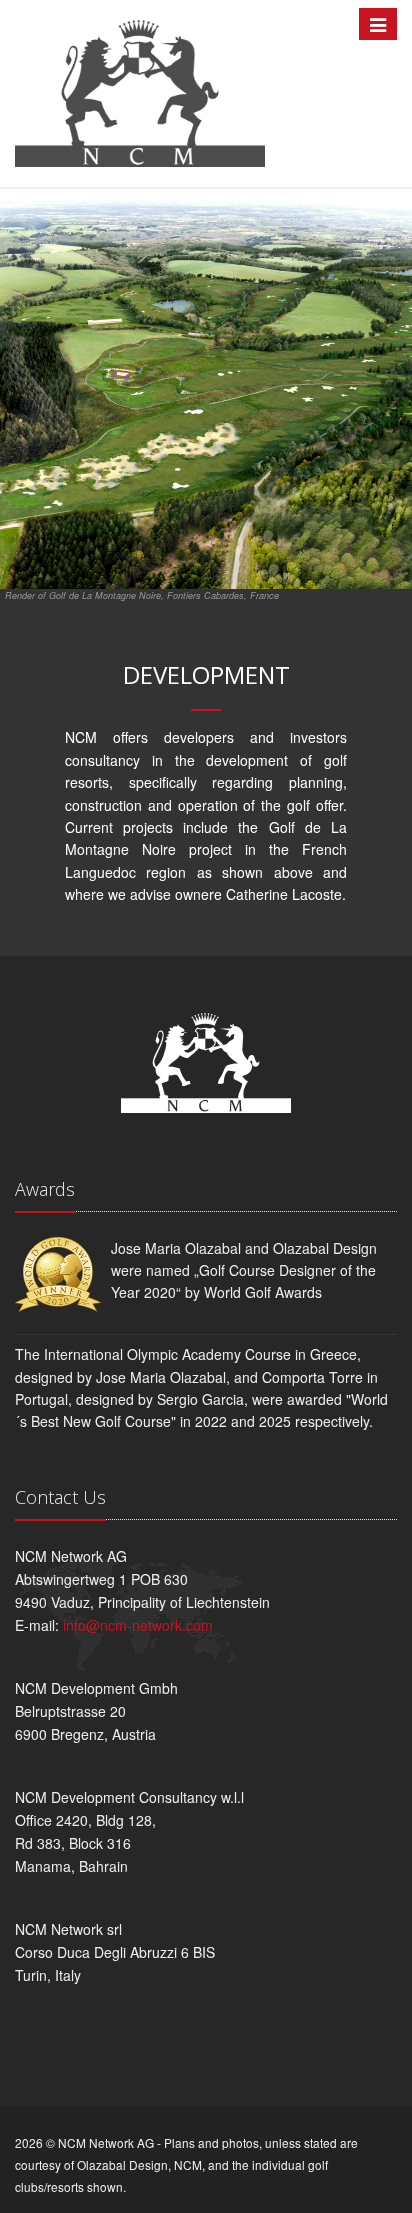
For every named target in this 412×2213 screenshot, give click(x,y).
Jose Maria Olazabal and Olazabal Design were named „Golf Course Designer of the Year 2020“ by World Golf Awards (244, 1270)
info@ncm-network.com (138, 1625)
